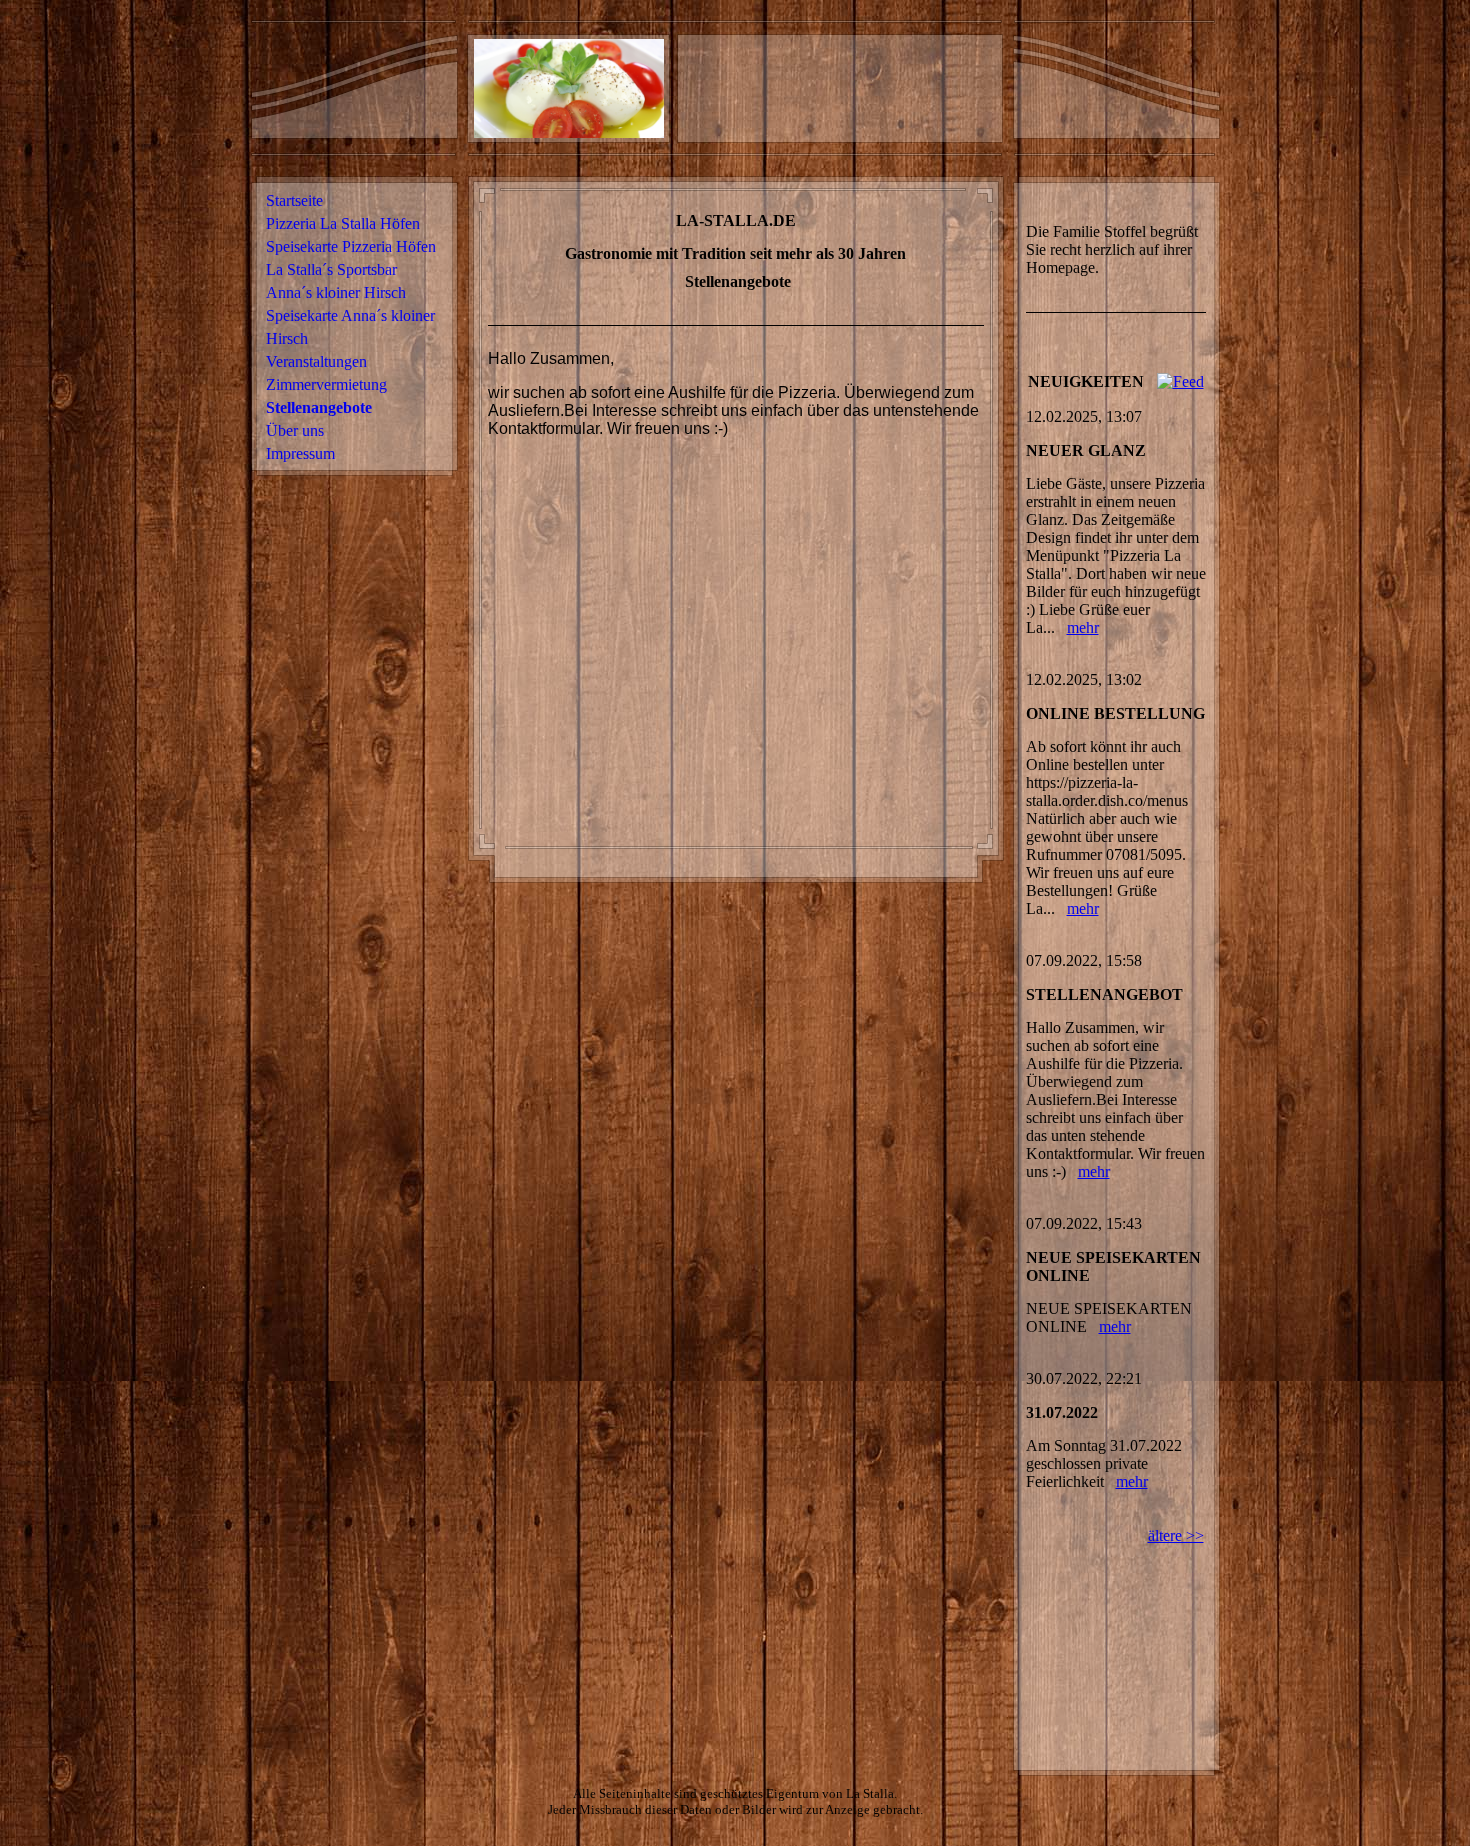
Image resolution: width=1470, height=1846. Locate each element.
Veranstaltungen (316, 361)
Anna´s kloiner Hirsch (336, 292)
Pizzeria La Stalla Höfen (343, 223)
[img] (840, 88)
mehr (1083, 627)
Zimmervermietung (326, 384)
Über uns (295, 430)
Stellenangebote (319, 407)
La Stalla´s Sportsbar (331, 269)
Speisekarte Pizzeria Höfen (351, 246)
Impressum (300, 453)
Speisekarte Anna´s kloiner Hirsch (350, 327)
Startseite (294, 200)
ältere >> (1176, 1535)
